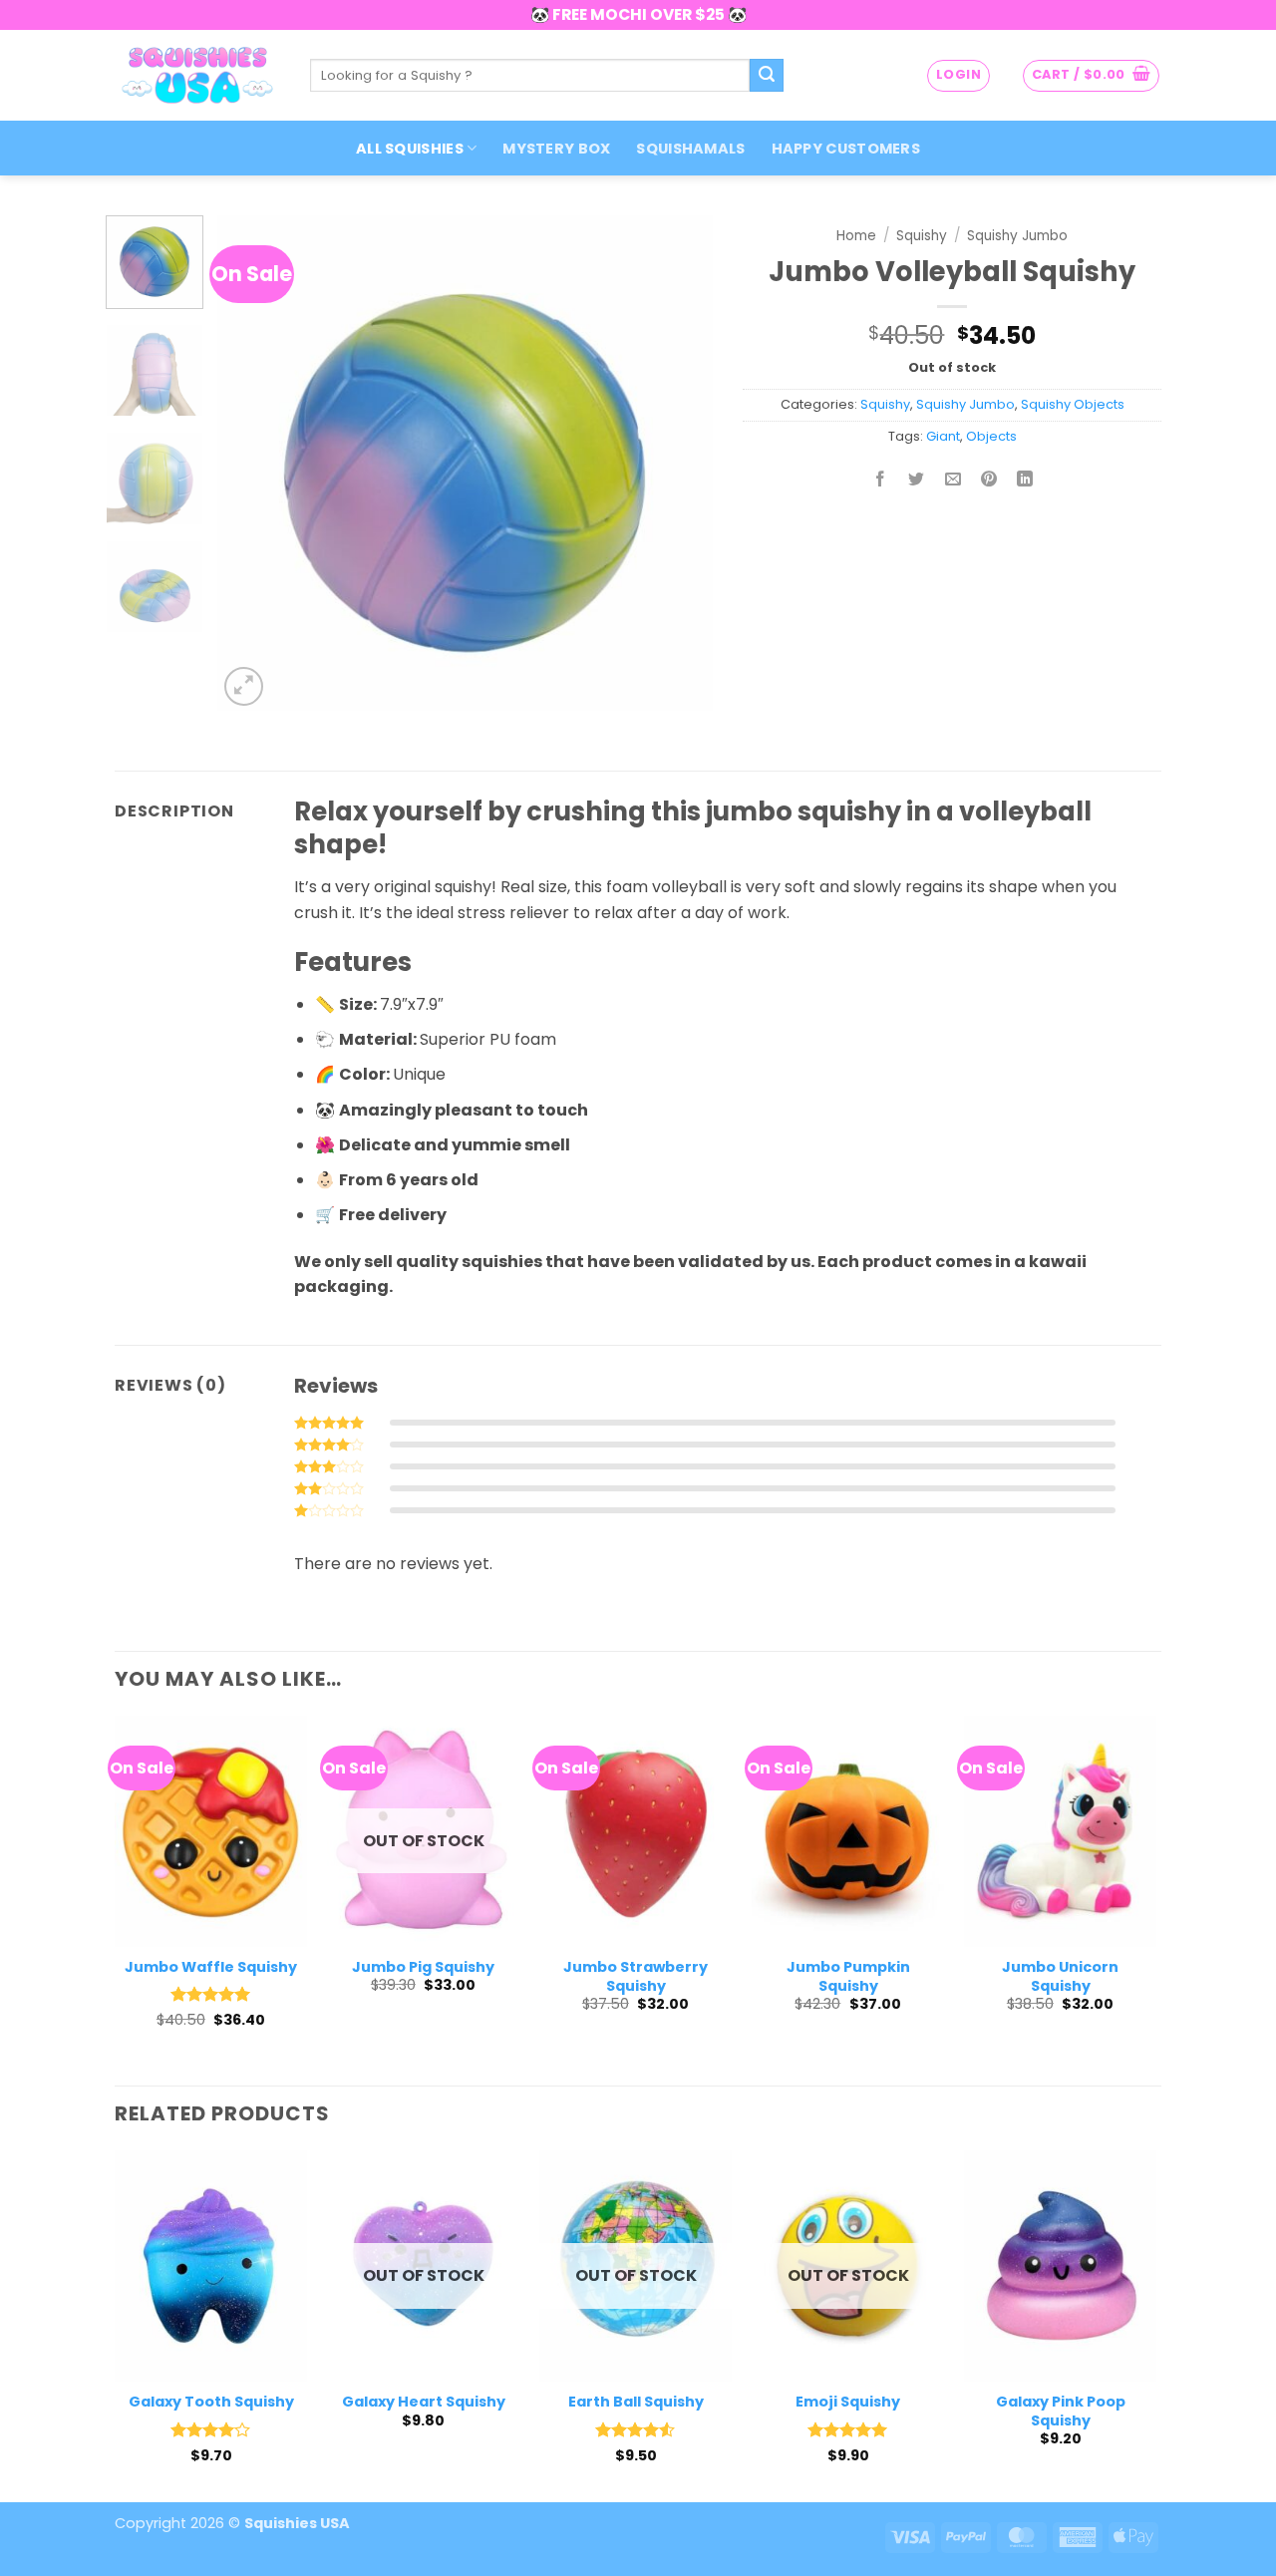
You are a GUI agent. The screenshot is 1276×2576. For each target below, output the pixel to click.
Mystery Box (556, 149)
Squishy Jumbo (1017, 236)
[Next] (678, 463)
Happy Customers (846, 149)
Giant (943, 436)
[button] (958, 76)
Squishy (922, 236)
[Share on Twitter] (917, 481)
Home (856, 236)
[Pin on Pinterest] (988, 481)
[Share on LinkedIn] (1025, 481)
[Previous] (252, 463)
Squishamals (690, 149)
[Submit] (767, 76)
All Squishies (410, 149)
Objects (991, 436)
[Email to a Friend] (953, 481)
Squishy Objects (1073, 404)
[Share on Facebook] (881, 481)
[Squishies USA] (197, 75)
